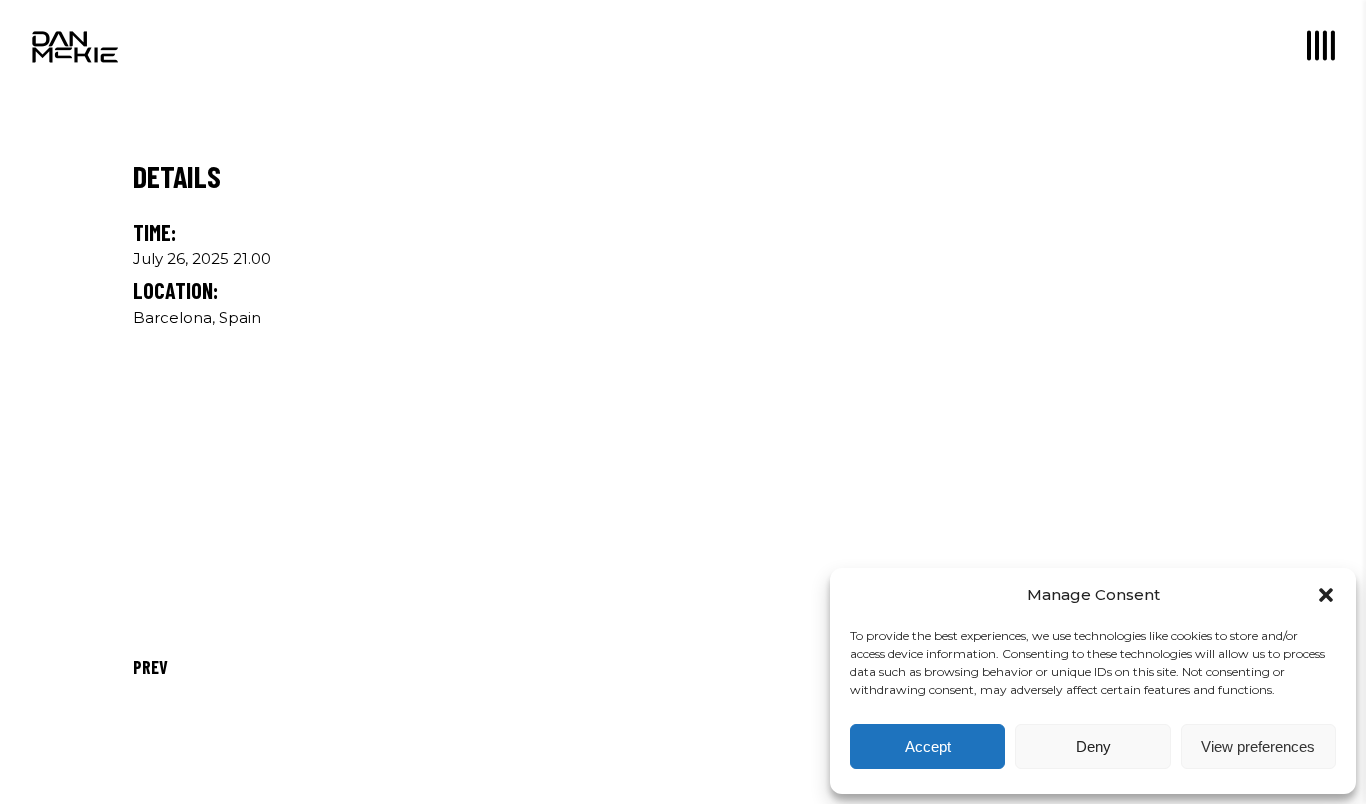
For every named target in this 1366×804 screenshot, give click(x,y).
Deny (1093, 746)
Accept (928, 746)
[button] (1326, 595)
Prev (150, 667)
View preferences (1258, 746)
